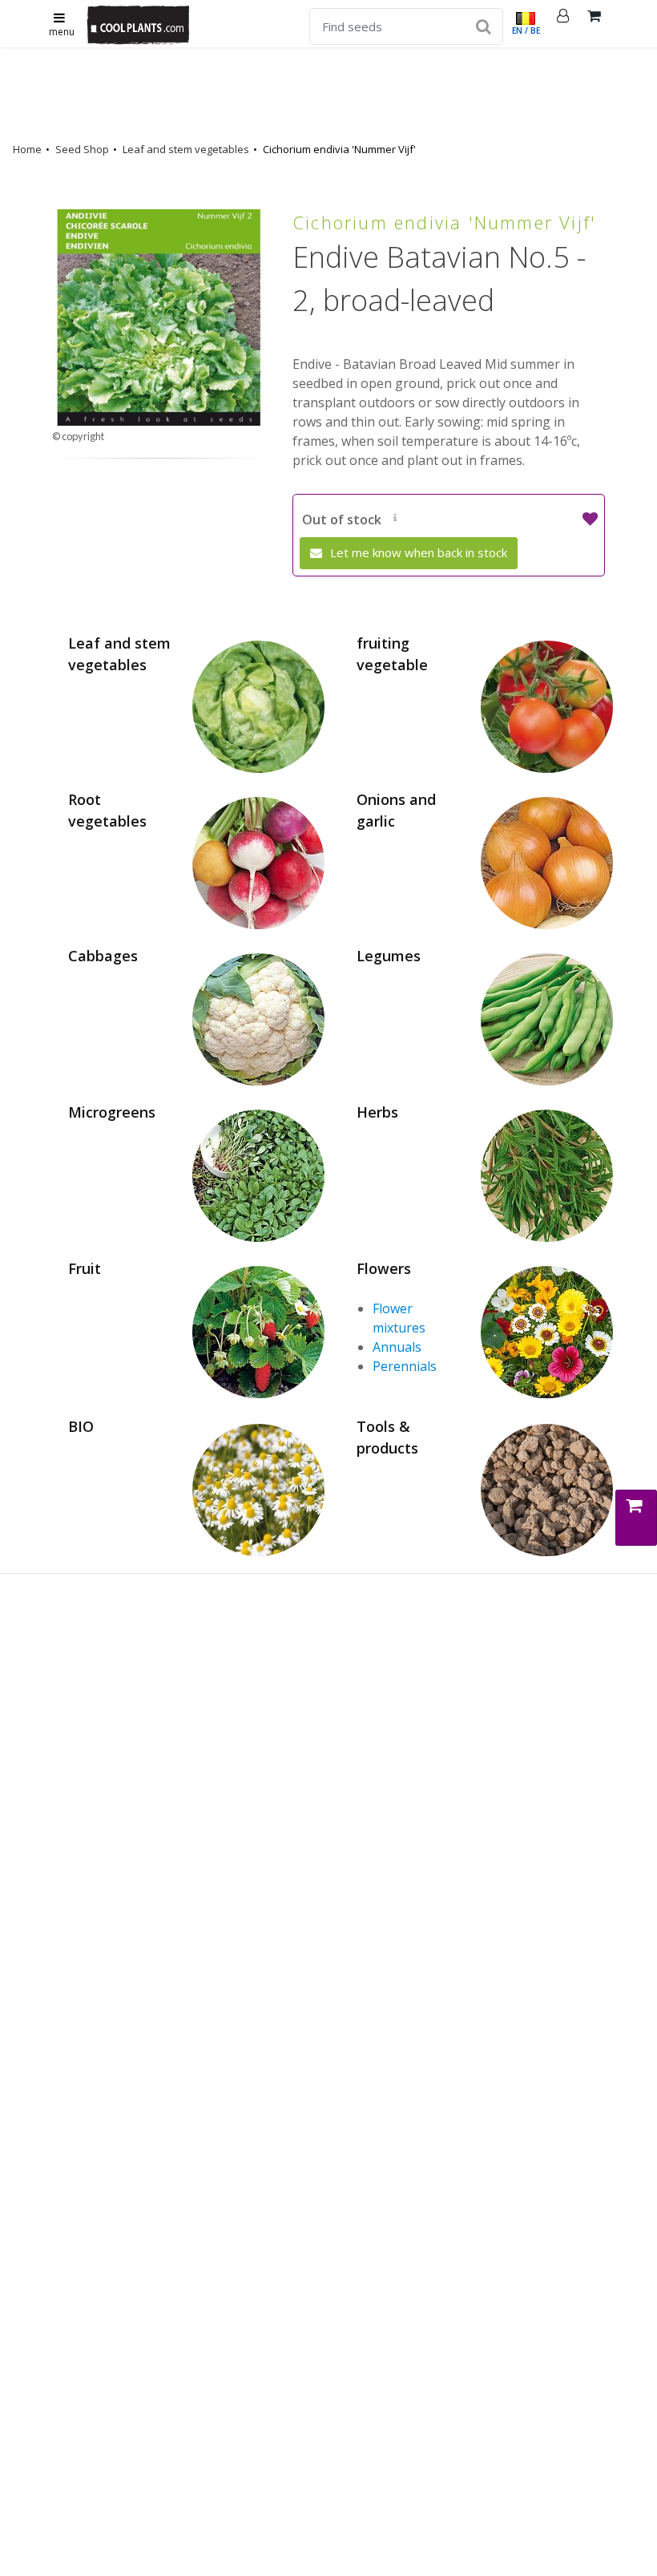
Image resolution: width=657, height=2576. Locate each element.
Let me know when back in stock (417, 552)
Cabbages (103, 956)
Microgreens (112, 1112)
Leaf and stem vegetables (186, 149)
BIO (81, 1426)
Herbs (377, 1112)
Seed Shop (82, 149)
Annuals (397, 1347)
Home (27, 149)
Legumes (389, 956)
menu (62, 32)
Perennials (405, 1366)
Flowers (384, 1268)
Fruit (85, 1268)
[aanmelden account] (563, 24)
